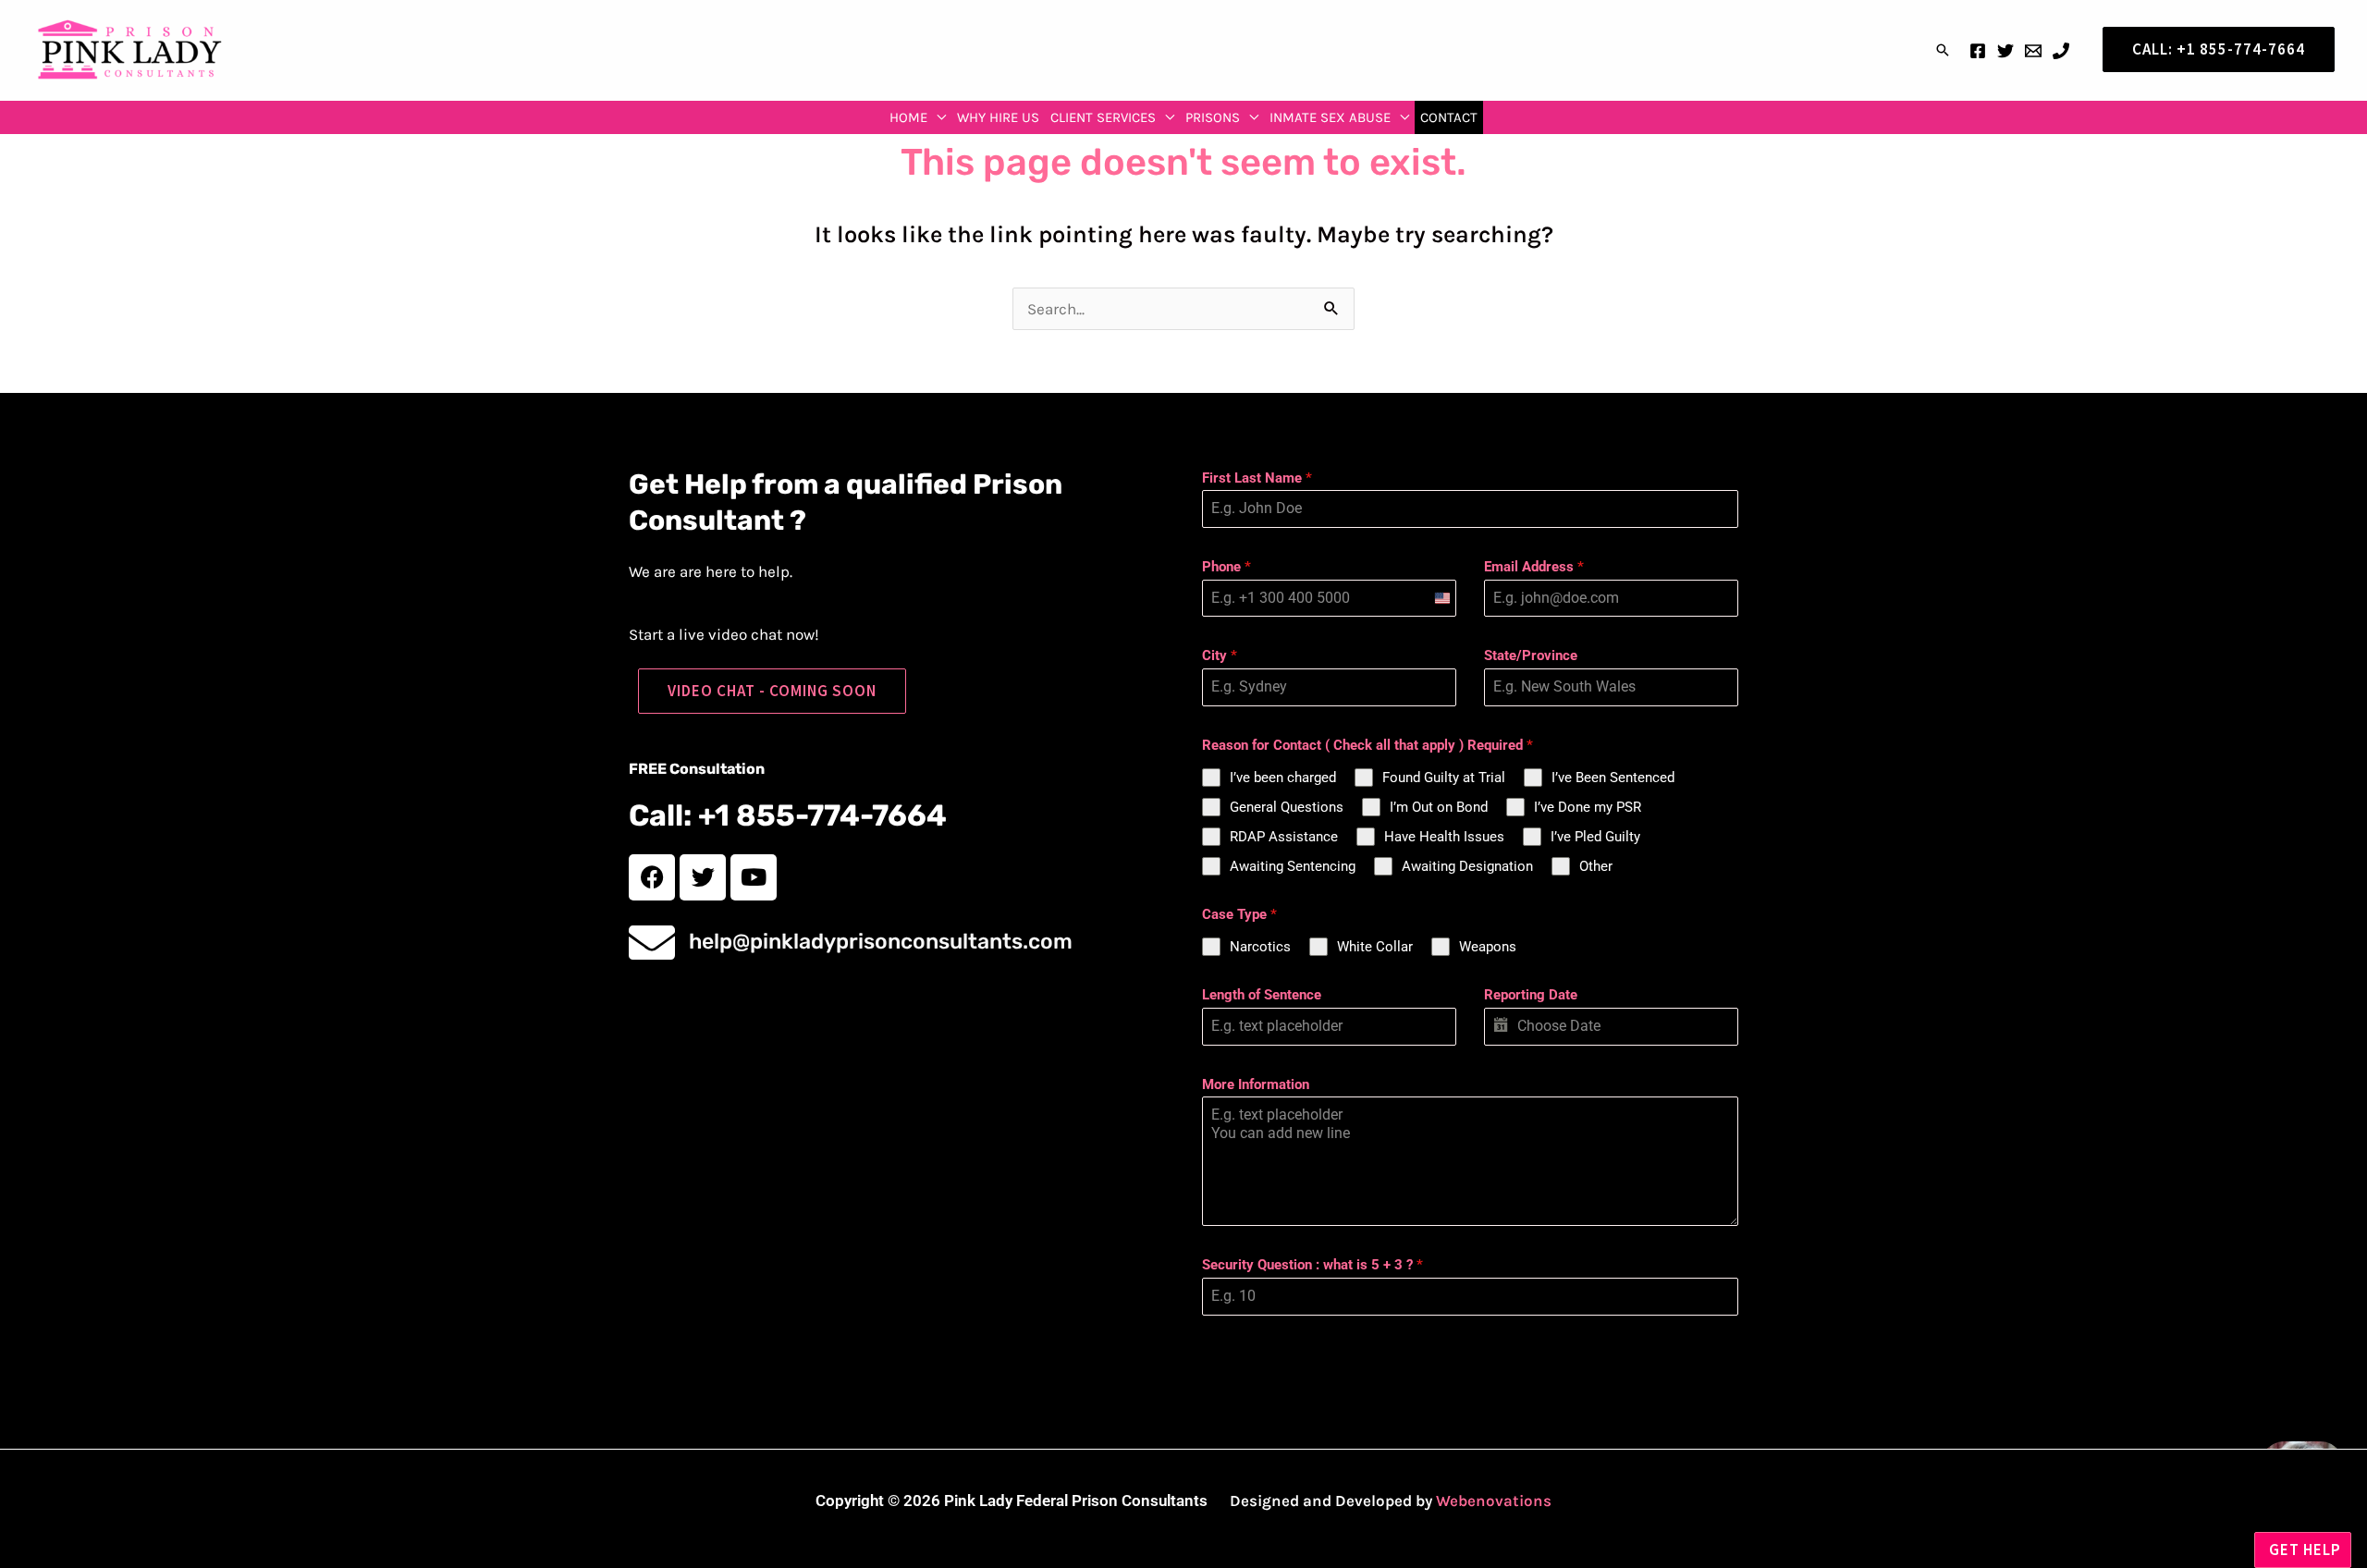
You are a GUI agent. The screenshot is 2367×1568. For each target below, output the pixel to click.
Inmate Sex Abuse (1330, 117)
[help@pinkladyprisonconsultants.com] (652, 942)
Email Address (1534, 567)
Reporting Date (1531, 995)
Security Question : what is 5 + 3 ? (1312, 1265)
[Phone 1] (2061, 51)
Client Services (1103, 117)
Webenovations (1494, 1501)
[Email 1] (2033, 51)
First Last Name (1257, 478)
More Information (1256, 1084)
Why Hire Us (998, 117)
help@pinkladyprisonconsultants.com (881, 941)
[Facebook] (1978, 51)
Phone (1226, 567)
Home (908, 117)
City (1220, 655)
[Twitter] (2005, 51)
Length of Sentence (1262, 995)
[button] (1943, 50)
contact (1449, 117)
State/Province (1531, 655)
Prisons (1213, 117)
